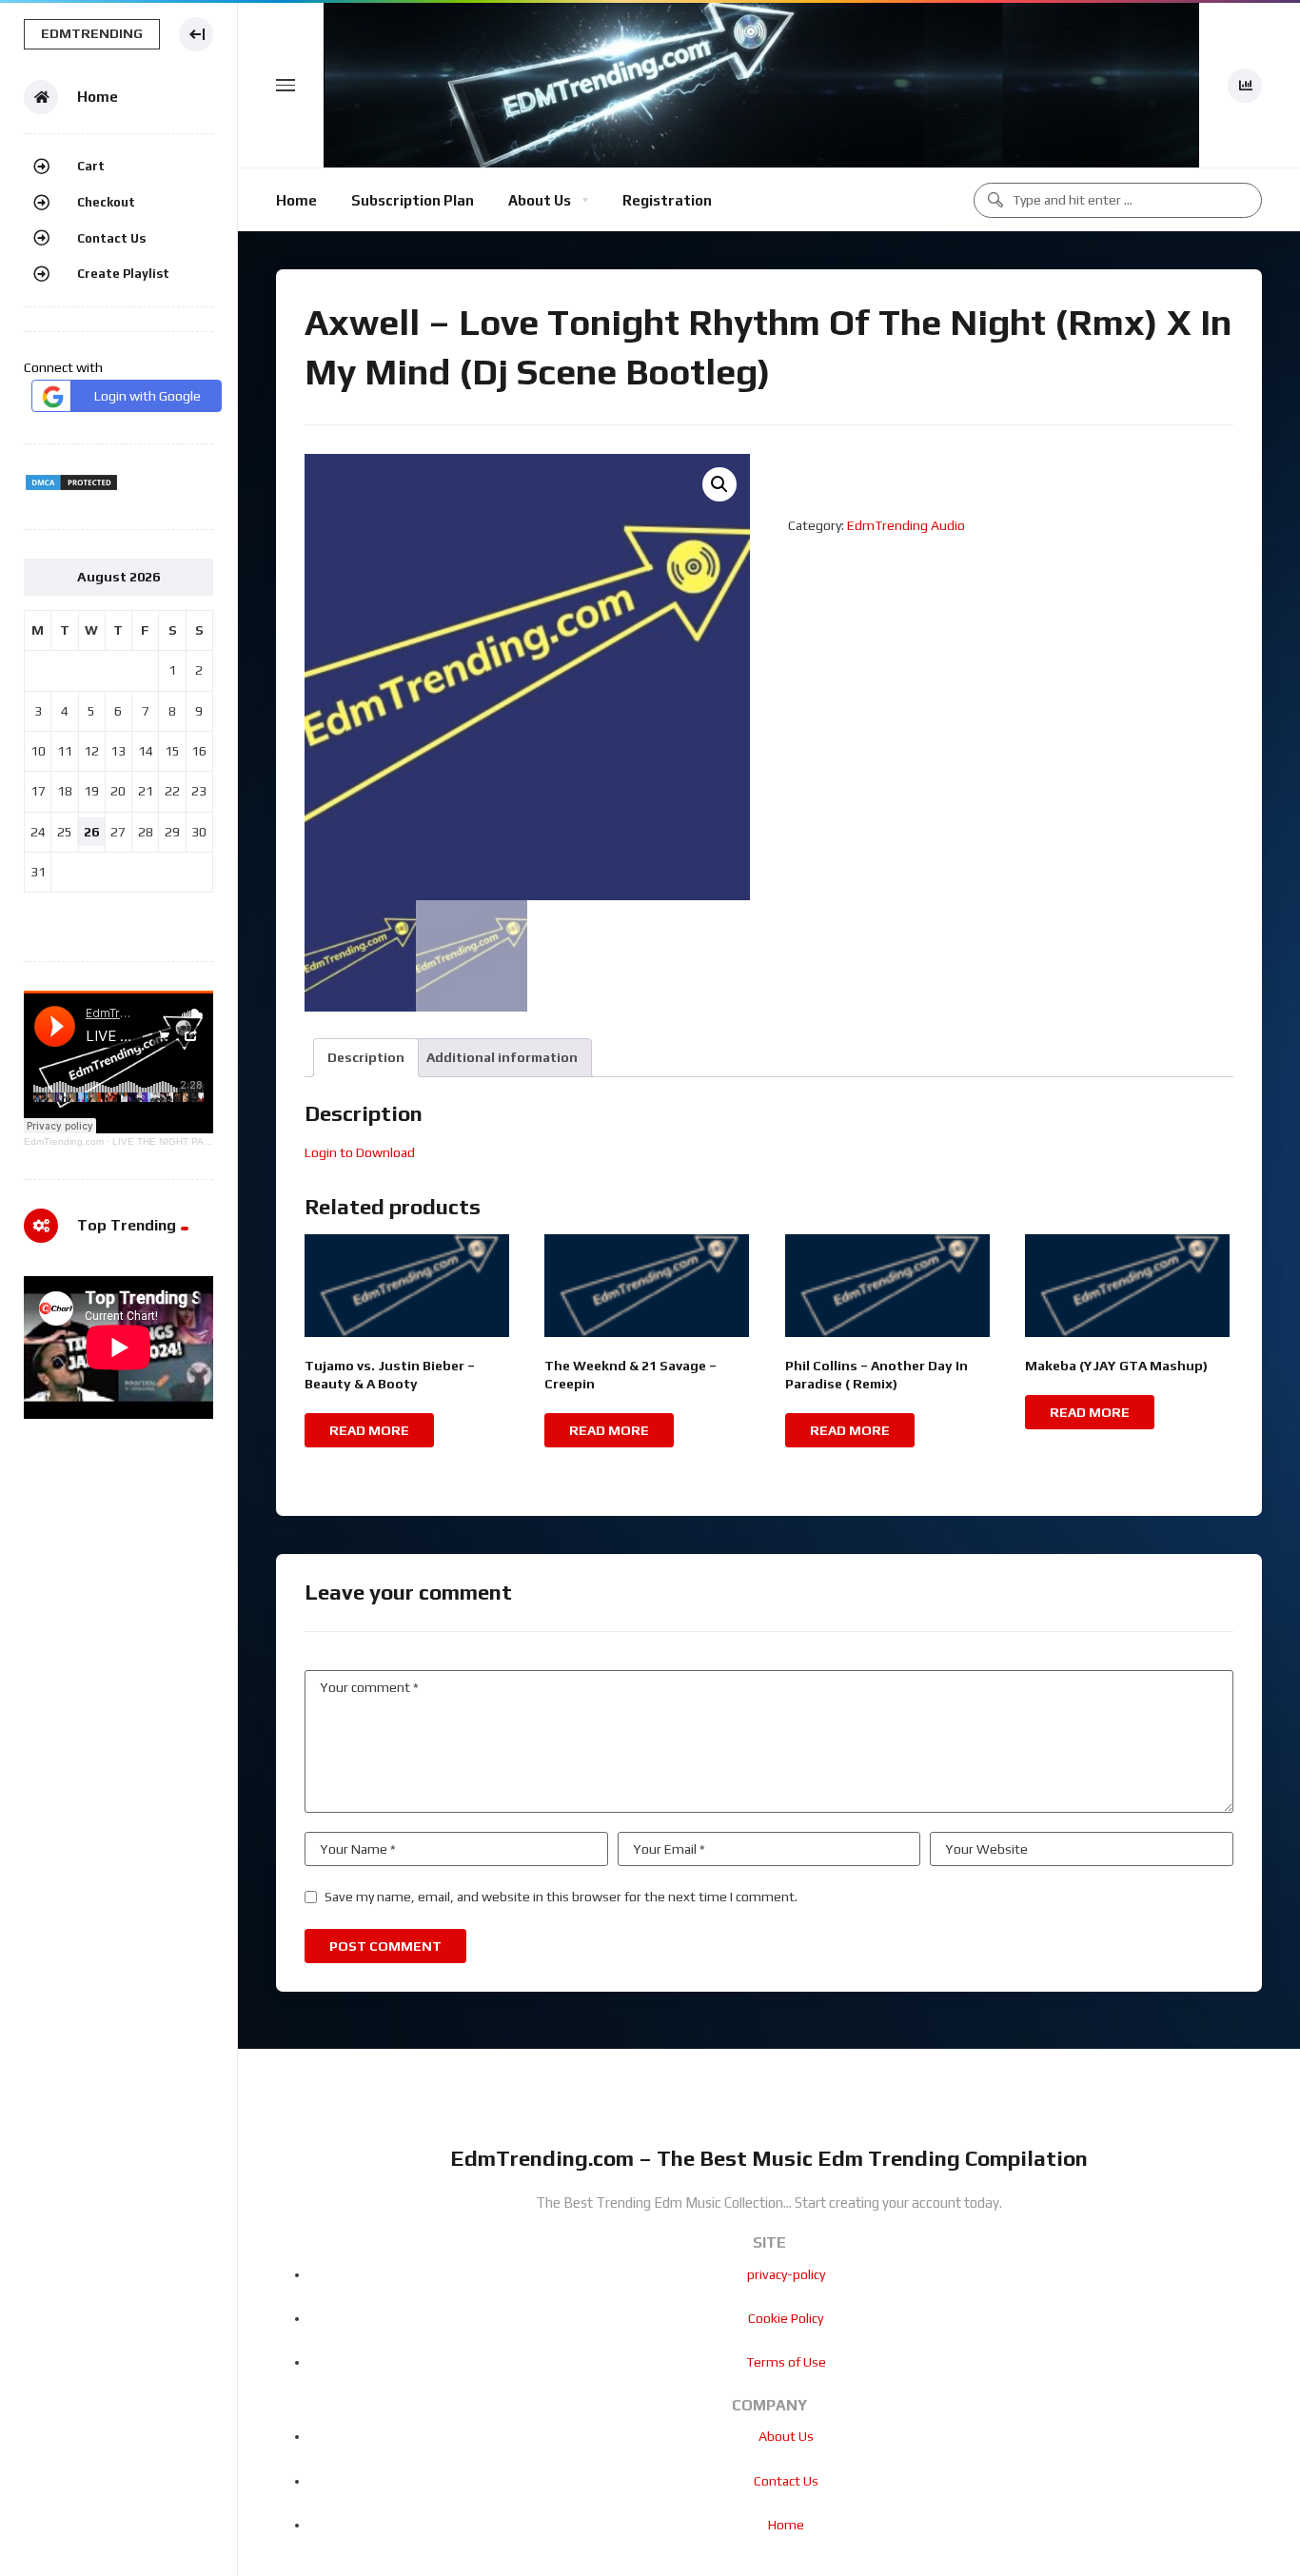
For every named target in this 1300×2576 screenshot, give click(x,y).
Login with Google (148, 396)
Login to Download (360, 1152)
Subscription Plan (413, 200)
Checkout (106, 202)
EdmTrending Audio (906, 525)
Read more (369, 1430)
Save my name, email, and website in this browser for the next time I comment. (561, 1897)
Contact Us (111, 238)
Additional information (502, 1057)
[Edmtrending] (761, 85)
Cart (91, 166)
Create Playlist (123, 274)
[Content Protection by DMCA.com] (71, 487)
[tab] (366, 1058)
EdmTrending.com (64, 1141)
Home (296, 200)
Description (366, 1057)
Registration (667, 200)
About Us (540, 200)
